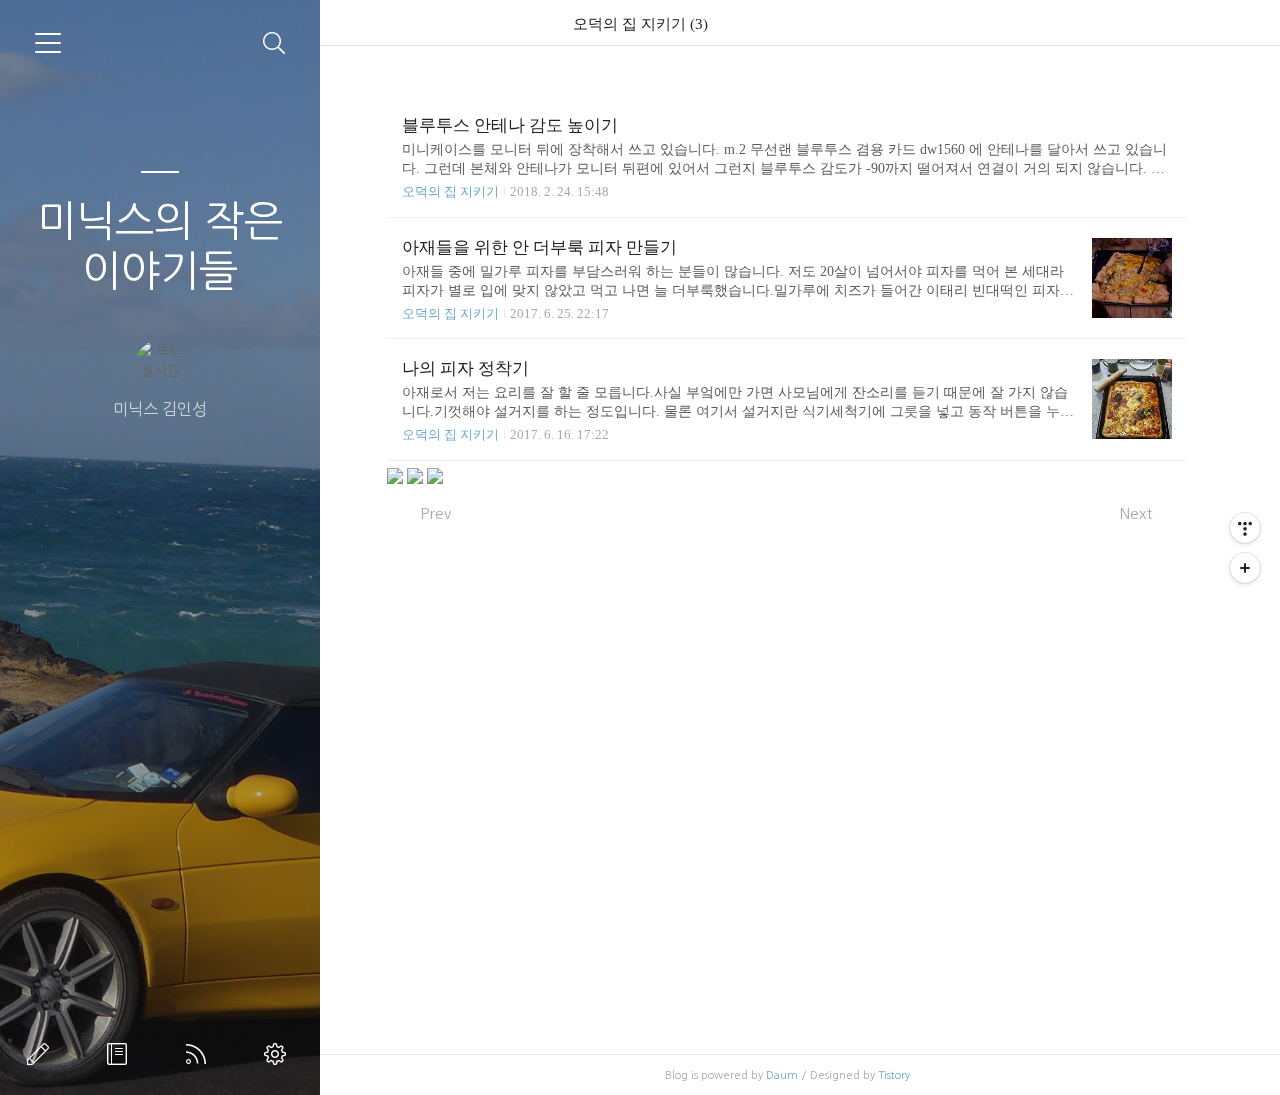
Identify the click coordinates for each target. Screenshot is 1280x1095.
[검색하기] (274, 43)
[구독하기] (1245, 568)
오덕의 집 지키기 (450, 191)
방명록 (121, 1054)
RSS (200, 1054)
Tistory (894, 1075)
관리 (279, 1054)
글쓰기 (42, 1054)
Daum (782, 1075)
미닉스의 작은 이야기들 (160, 246)
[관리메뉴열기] (1245, 528)
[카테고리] (48, 43)
